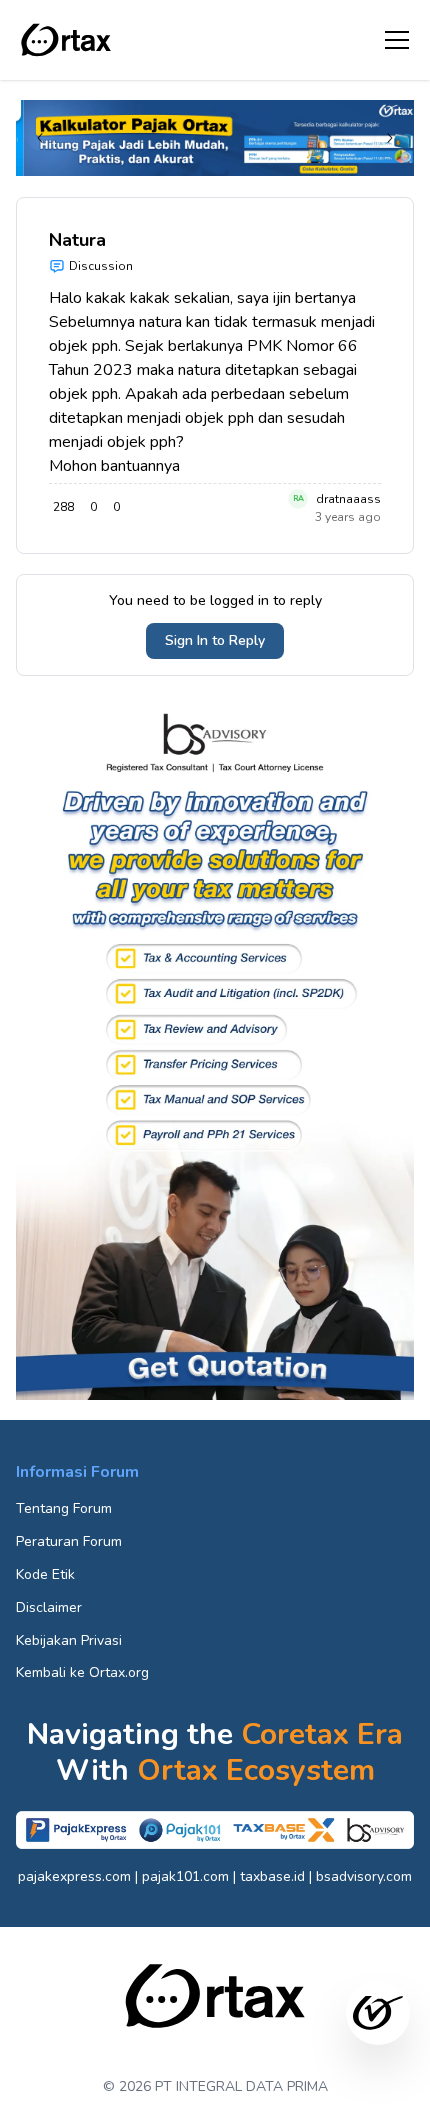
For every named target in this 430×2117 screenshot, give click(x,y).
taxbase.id (272, 1876)
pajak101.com (185, 1876)
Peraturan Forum (69, 1541)
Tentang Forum (64, 1508)
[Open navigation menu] (397, 40)
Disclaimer (49, 1607)
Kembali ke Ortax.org (82, 1672)
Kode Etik (45, 1574)
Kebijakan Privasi (69, 1640)
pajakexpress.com (74, 1876)
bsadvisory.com (364, 1876)
